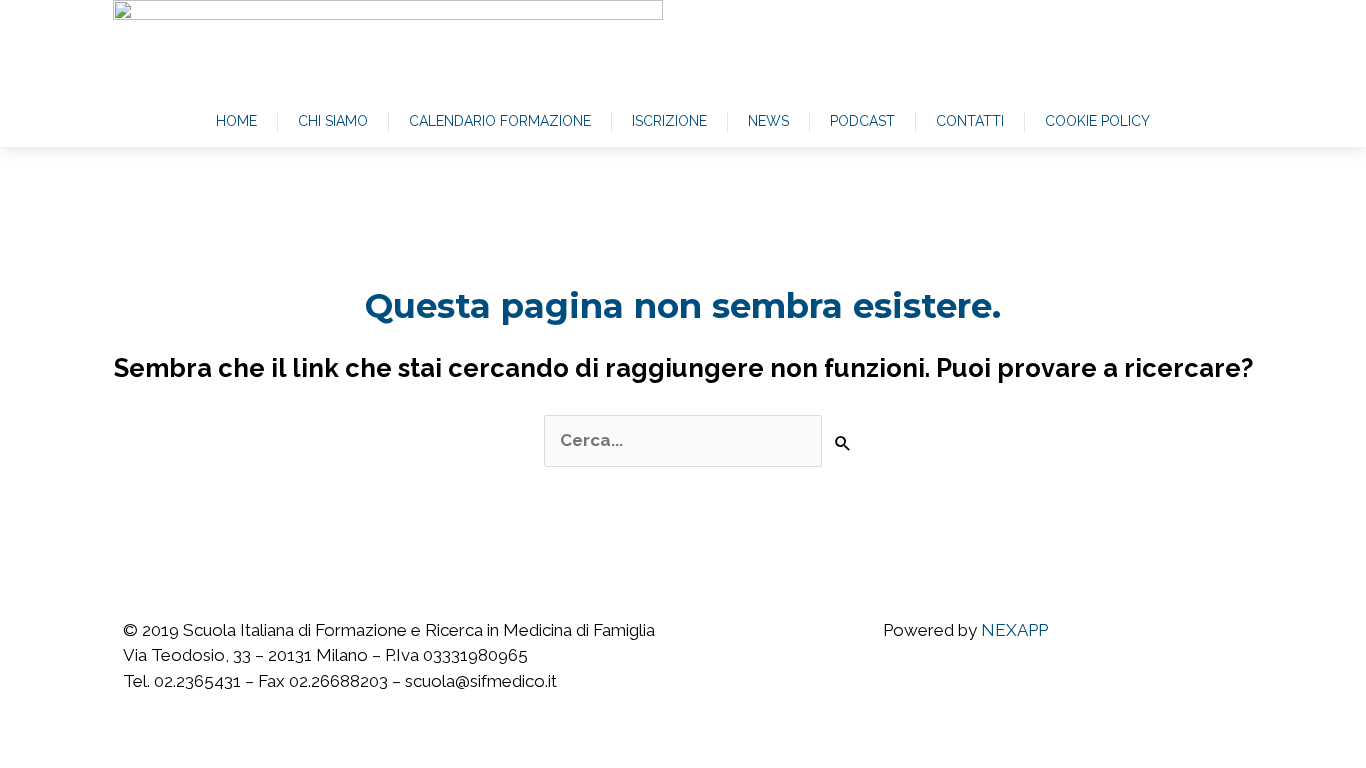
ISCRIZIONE (669, 121)
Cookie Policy (1097, 121)
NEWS (768, 121)
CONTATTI (970, 121)
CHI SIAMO (333, 121)
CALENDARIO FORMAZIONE (500, 121)
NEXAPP (1014, 630)
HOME (236, 121)
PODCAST (862, 121)
